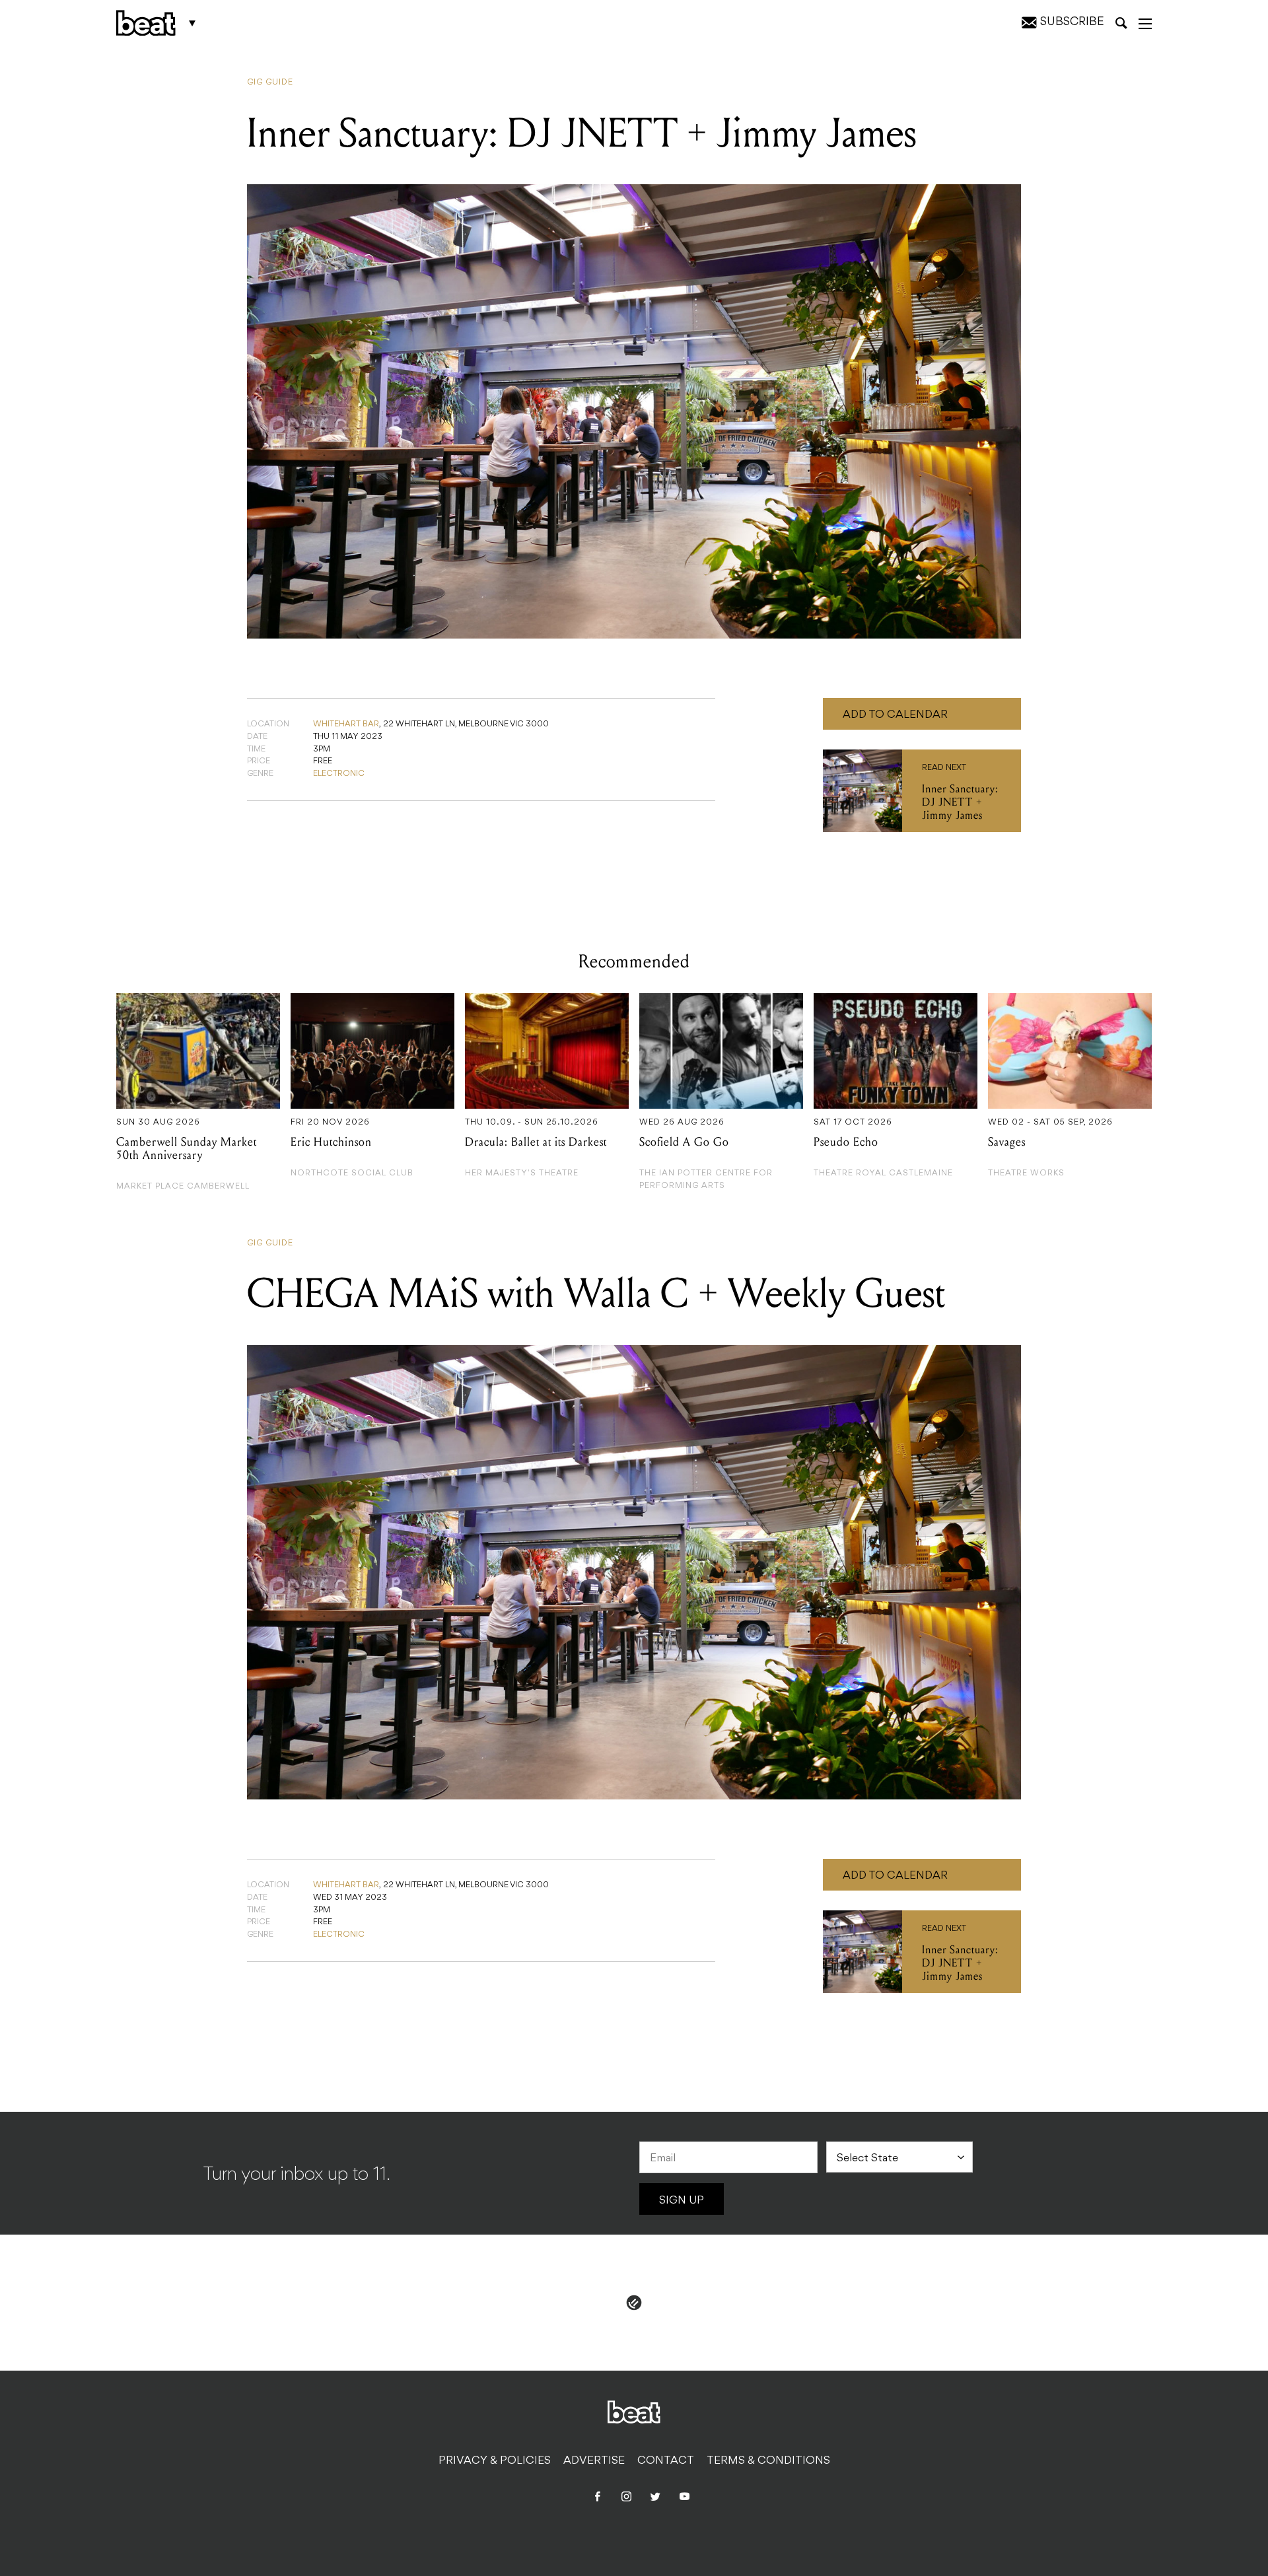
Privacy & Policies (495, 2461)
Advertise (594, 2461)
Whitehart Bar (346, 724)
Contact (666, 2461)
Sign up (682, 2201)
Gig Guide (270, 83)
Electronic (339, 774)
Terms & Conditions (768, 2461)
